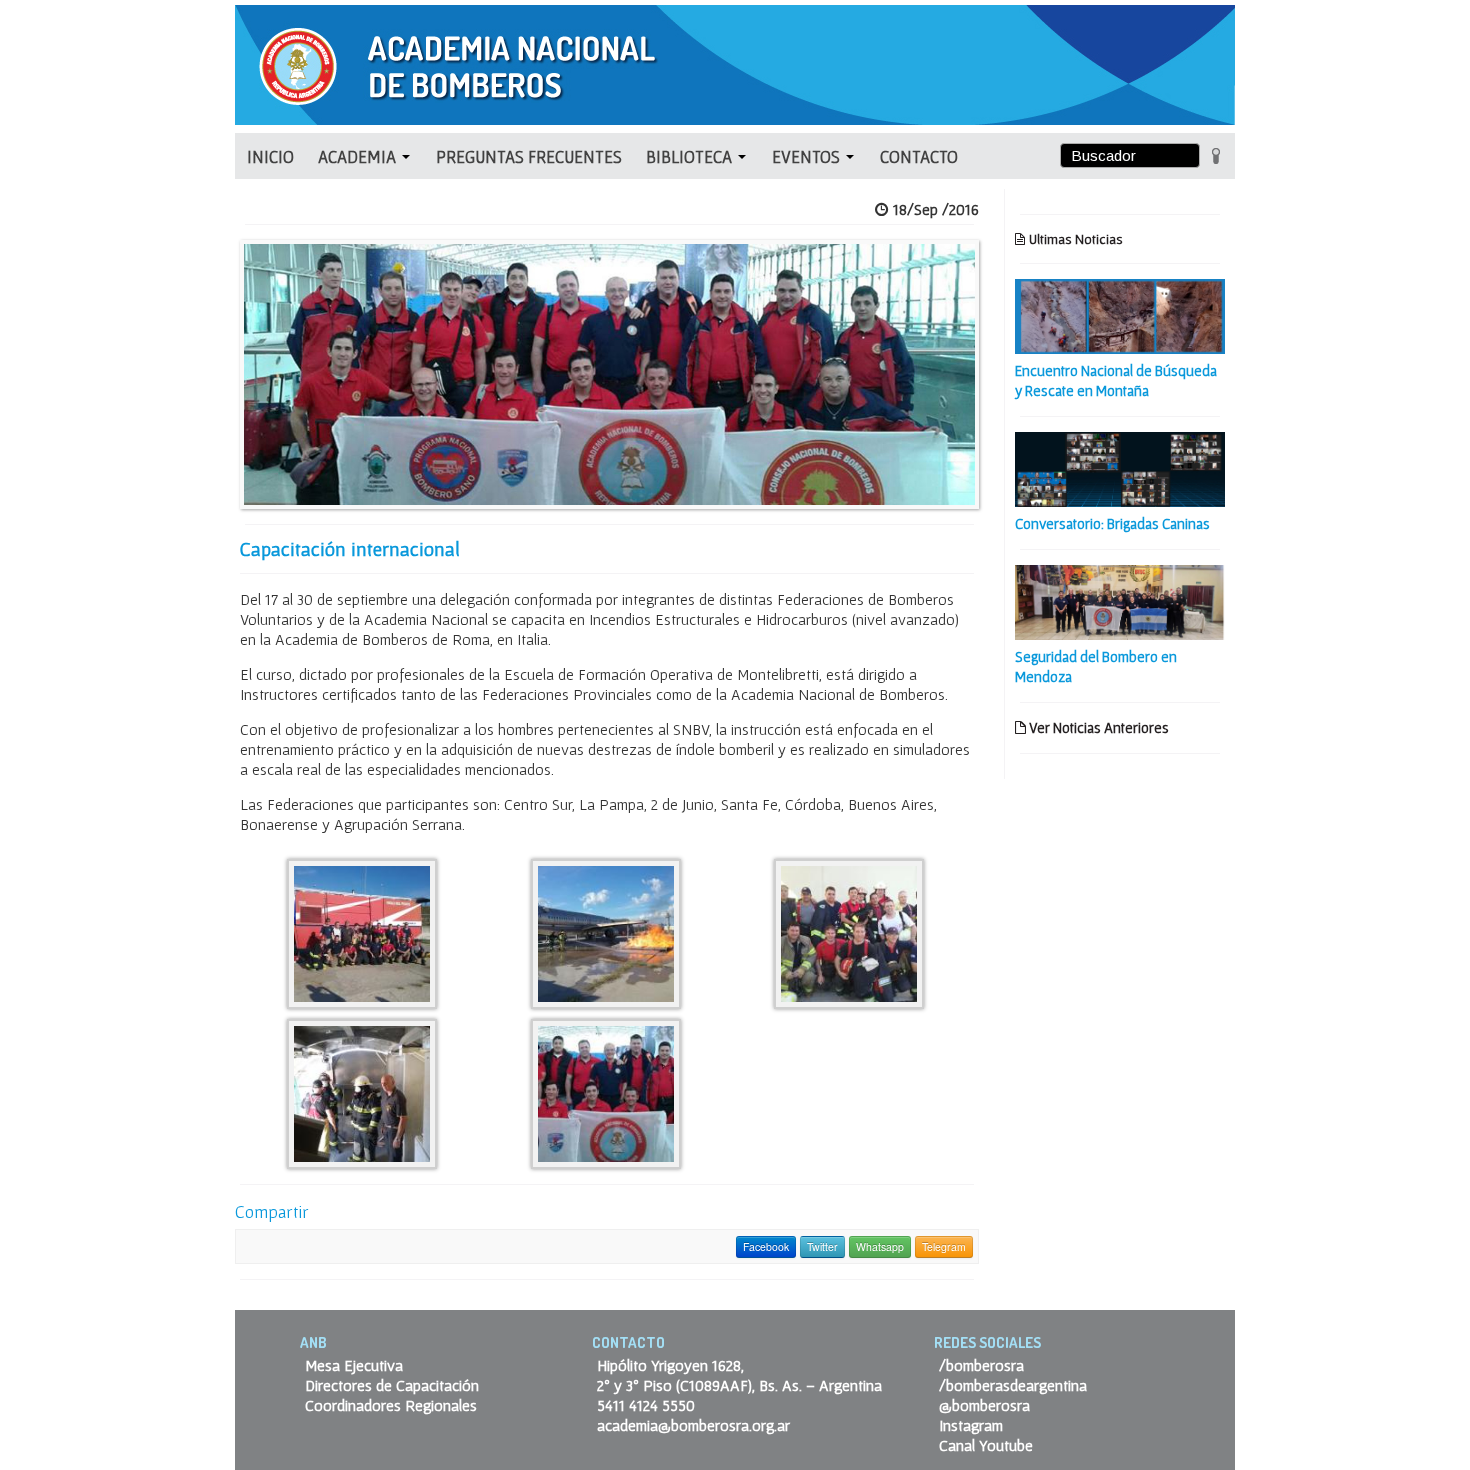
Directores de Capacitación (392, 1385)
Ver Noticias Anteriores (1097, 727)
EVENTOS (808, 156)
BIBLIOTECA (691, 156)
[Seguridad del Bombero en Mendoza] (1120, 600)
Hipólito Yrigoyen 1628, (670, 1365)
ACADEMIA (359, 156)
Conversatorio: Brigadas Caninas (1112, 523)
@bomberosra (984, 1405)
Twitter (822, 1246)
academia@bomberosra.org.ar (693, 1425)
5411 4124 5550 (646, 1405)
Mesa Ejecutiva (354, 1365)
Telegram (944, 1246)
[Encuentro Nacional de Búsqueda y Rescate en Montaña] (1120, 314)
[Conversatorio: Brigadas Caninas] (1120, 467)
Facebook (766, 1246)
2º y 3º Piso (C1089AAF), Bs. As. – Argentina (739, 1385)
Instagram (971, 1425)
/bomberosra (981, 1365)
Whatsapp (880, 1246)
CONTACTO (919, 156)
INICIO (270, 156)
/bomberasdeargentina (1013, 1385)
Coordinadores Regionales (391, 1405)
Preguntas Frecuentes (529, 156)
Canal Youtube (986, 1445)
